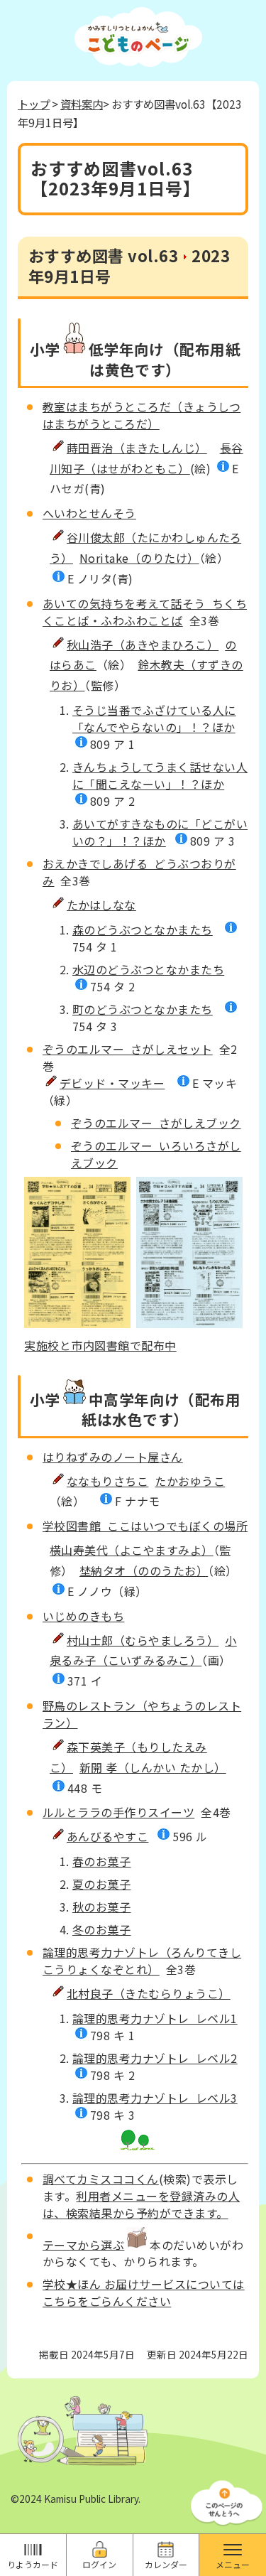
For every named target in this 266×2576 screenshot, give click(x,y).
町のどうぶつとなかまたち (143, 1009)
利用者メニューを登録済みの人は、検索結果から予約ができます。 (141, 2204)
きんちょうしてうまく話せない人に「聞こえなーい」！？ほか (160, 775)
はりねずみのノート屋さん (113, 1457)
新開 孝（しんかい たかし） (153, 1767)
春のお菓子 (101, 1861)
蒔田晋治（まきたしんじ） (137, 448)
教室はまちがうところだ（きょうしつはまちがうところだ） (142, 415)
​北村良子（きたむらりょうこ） (149, 1993)
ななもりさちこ (107, 1481)
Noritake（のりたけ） (139, 558)
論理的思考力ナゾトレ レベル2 (155, 2058)
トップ (34, 104)
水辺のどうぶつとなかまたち (148, 969)
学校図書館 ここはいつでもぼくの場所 (145, 1526)
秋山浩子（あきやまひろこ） (143, 645)
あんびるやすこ (107, 1836)
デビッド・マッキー (112, 1083)
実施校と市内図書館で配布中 (100, 1345)
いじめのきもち (83, 1616)
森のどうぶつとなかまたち (143, 929)
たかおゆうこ (190, 1481)
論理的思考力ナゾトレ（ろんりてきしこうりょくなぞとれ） (142, 1961)
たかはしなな (101, 905)
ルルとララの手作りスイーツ (118, 1812)
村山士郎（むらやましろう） (143, 1640)
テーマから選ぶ (83, 2244)
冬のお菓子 (101, 1929)
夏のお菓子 (101, 1884)
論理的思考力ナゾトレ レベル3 (155, 2098)
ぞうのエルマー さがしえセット (128, 1049)
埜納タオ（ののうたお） (144, 1570)
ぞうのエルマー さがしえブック (156, 1123)
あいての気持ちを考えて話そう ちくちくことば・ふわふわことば (145, 612)
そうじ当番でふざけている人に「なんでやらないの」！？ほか (154, 718)
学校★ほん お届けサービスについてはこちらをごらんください (144, 2292)
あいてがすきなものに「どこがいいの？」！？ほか (160, 832)
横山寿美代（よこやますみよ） (132, 1550)
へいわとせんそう (89, 513)
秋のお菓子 (101, 1907)
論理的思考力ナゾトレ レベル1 (155, 2018)
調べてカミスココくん (101, 2179)
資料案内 (82, 104)
